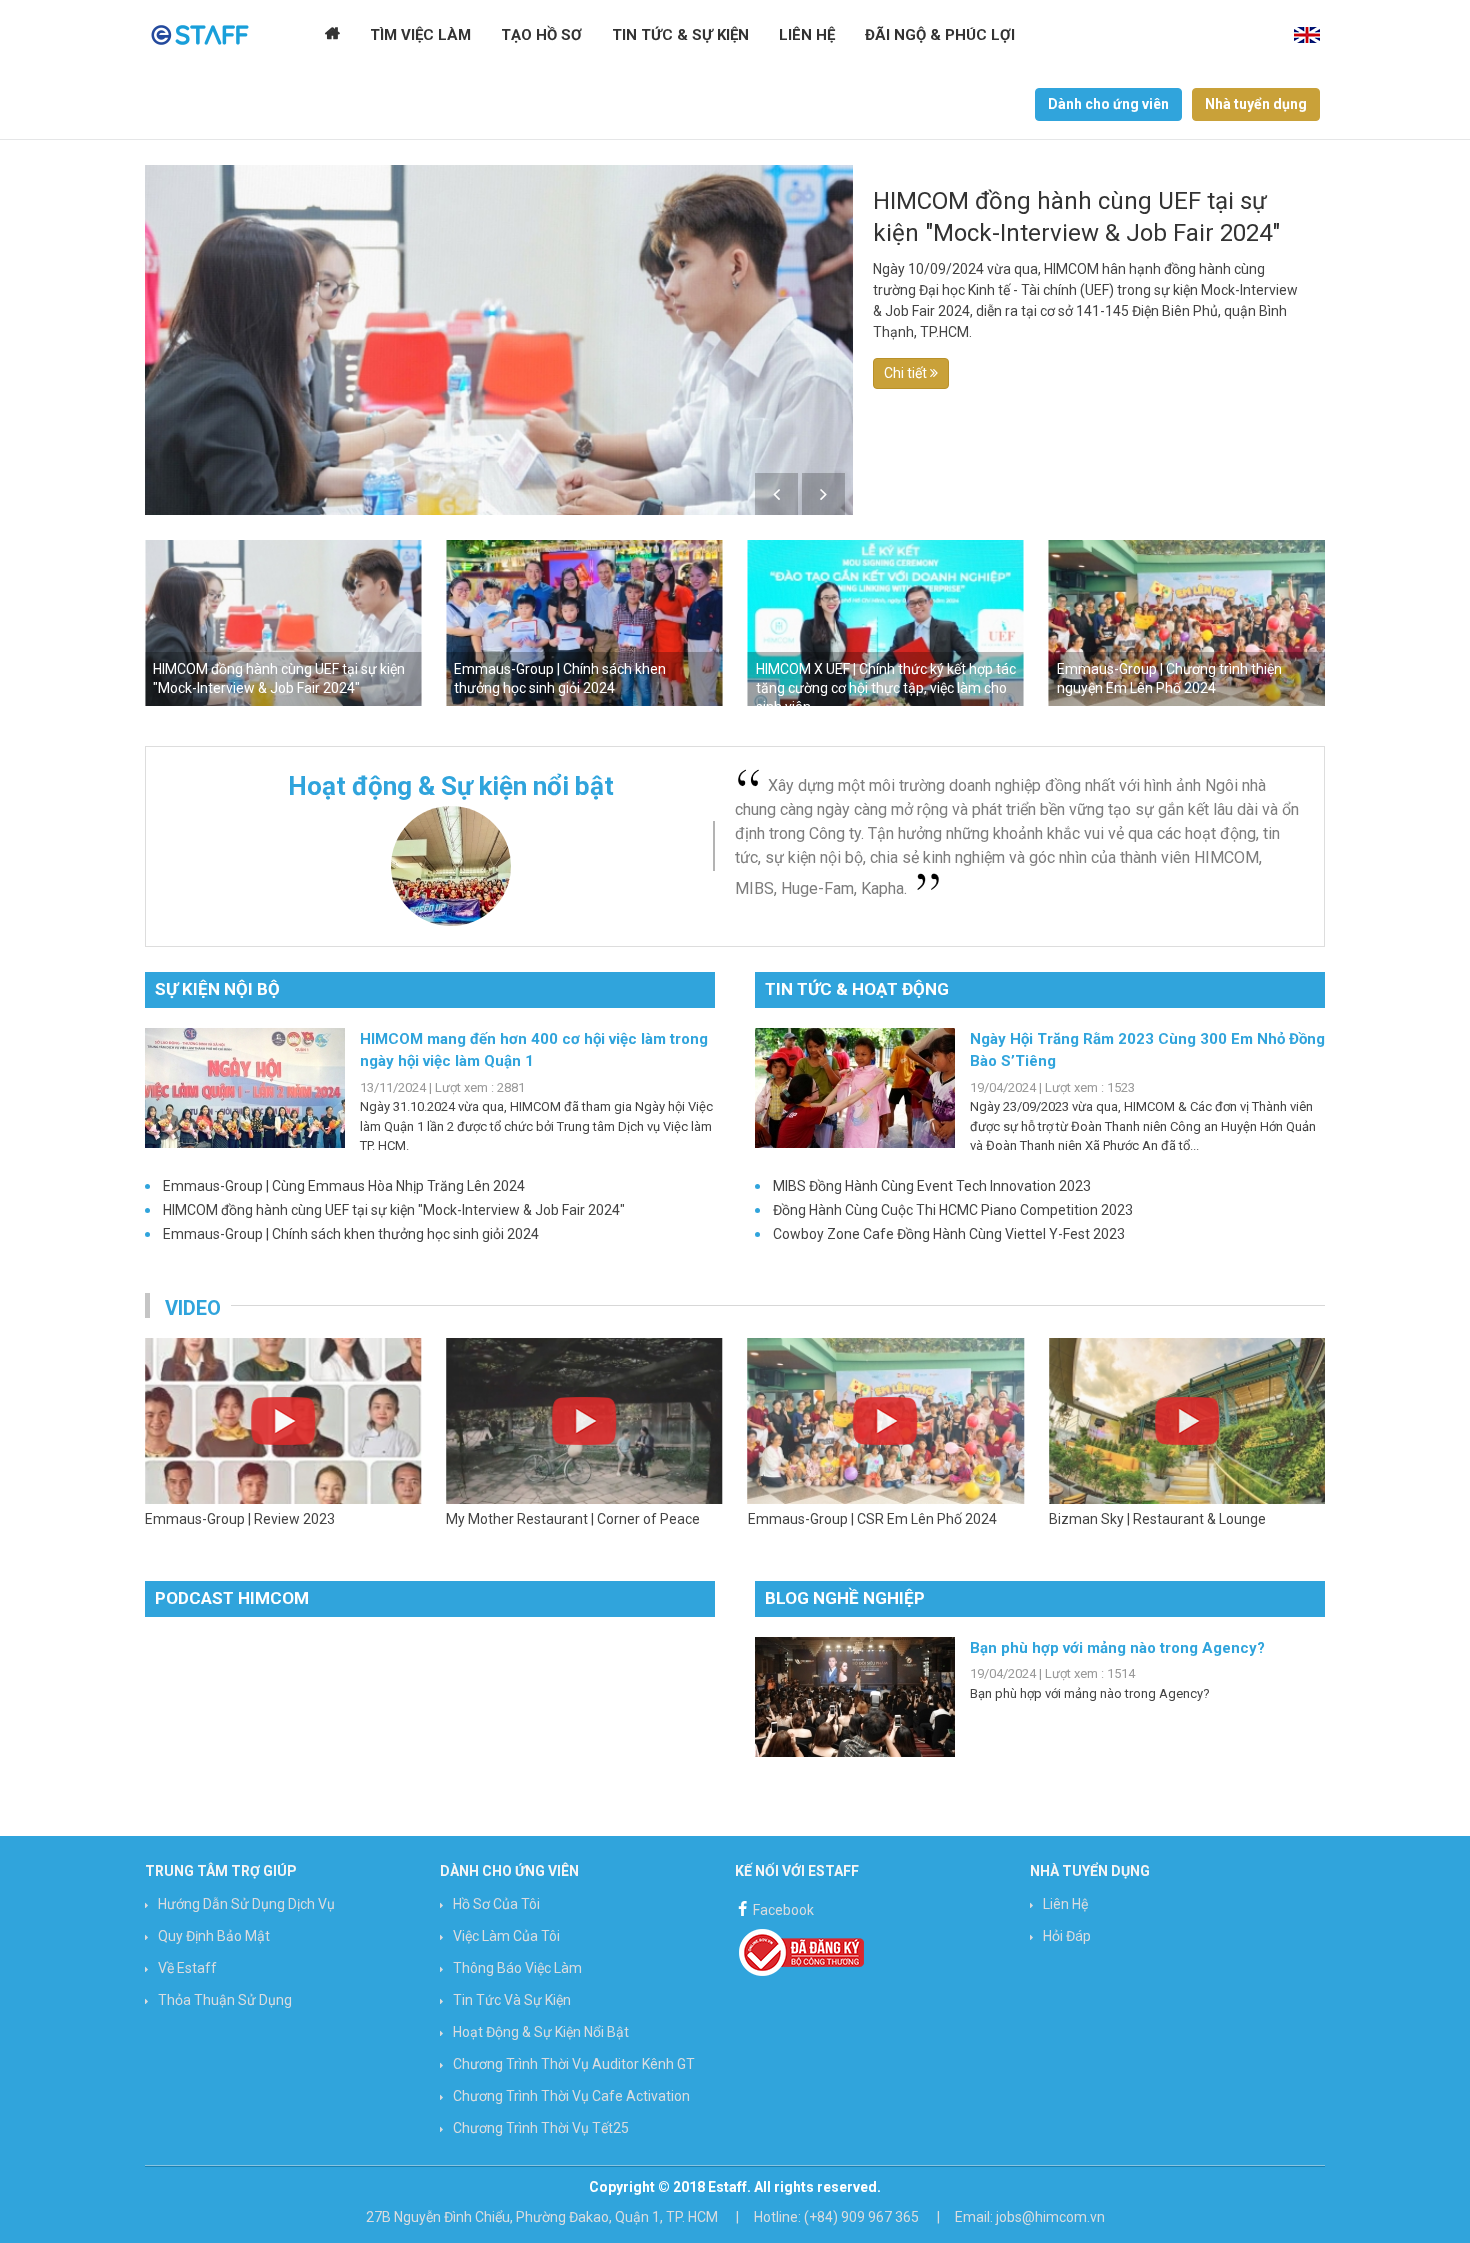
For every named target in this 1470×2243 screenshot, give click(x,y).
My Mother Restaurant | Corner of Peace (272, 1519)
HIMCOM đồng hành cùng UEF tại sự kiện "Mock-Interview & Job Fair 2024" (1076, 217)
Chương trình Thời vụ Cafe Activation (571, 2096)
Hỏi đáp (1067, 1936)
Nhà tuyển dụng (1256, 104)
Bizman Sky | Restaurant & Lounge (856, 1519)
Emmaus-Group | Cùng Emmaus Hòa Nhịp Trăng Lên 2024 (344, 1186)
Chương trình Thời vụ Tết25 (541, 2128)
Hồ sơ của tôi (496, 1904)
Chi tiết (907, 373)
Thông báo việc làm (517, 1968)
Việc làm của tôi (506, 1936)
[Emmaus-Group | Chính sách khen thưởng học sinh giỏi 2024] (283, 623)
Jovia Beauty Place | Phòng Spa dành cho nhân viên (1178, 1529)
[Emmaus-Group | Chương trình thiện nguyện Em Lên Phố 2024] (886, 623)
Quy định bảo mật (214, 1936)
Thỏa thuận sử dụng (225, 2000)
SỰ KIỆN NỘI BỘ (217, 989)
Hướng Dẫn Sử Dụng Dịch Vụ (246, 1904)
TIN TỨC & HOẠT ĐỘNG (857, 989)
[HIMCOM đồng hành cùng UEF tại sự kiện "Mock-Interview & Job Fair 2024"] (499, 352)
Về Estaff (187, 1968)
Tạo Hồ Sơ (541, 35)
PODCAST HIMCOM (232, 1598)
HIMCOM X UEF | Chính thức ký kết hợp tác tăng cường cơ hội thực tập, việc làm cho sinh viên (584, 688)
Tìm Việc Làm (420, 35)
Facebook (782, 1910)
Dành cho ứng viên (1108, 104)
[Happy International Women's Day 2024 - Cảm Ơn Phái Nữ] (1187, 623)
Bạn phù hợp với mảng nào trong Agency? (1117, 1648)
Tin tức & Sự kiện (680, 35)
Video (193, 1308)
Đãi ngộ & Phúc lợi (940, 35)
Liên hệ (807, 35)
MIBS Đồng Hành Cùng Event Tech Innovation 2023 (932, 1186)
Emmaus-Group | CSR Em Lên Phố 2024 (570, 1519)
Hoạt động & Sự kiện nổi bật (541, 2032)
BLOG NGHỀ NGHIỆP (845, 1598)
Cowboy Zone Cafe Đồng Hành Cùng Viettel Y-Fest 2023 (949, 1234)
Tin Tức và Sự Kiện (512, 2000)
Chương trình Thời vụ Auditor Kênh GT (574, 2064)
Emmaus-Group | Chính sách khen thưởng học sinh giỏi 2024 (351, 1234)
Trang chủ (332, 35)
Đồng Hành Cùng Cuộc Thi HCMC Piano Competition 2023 (953, 1210)
